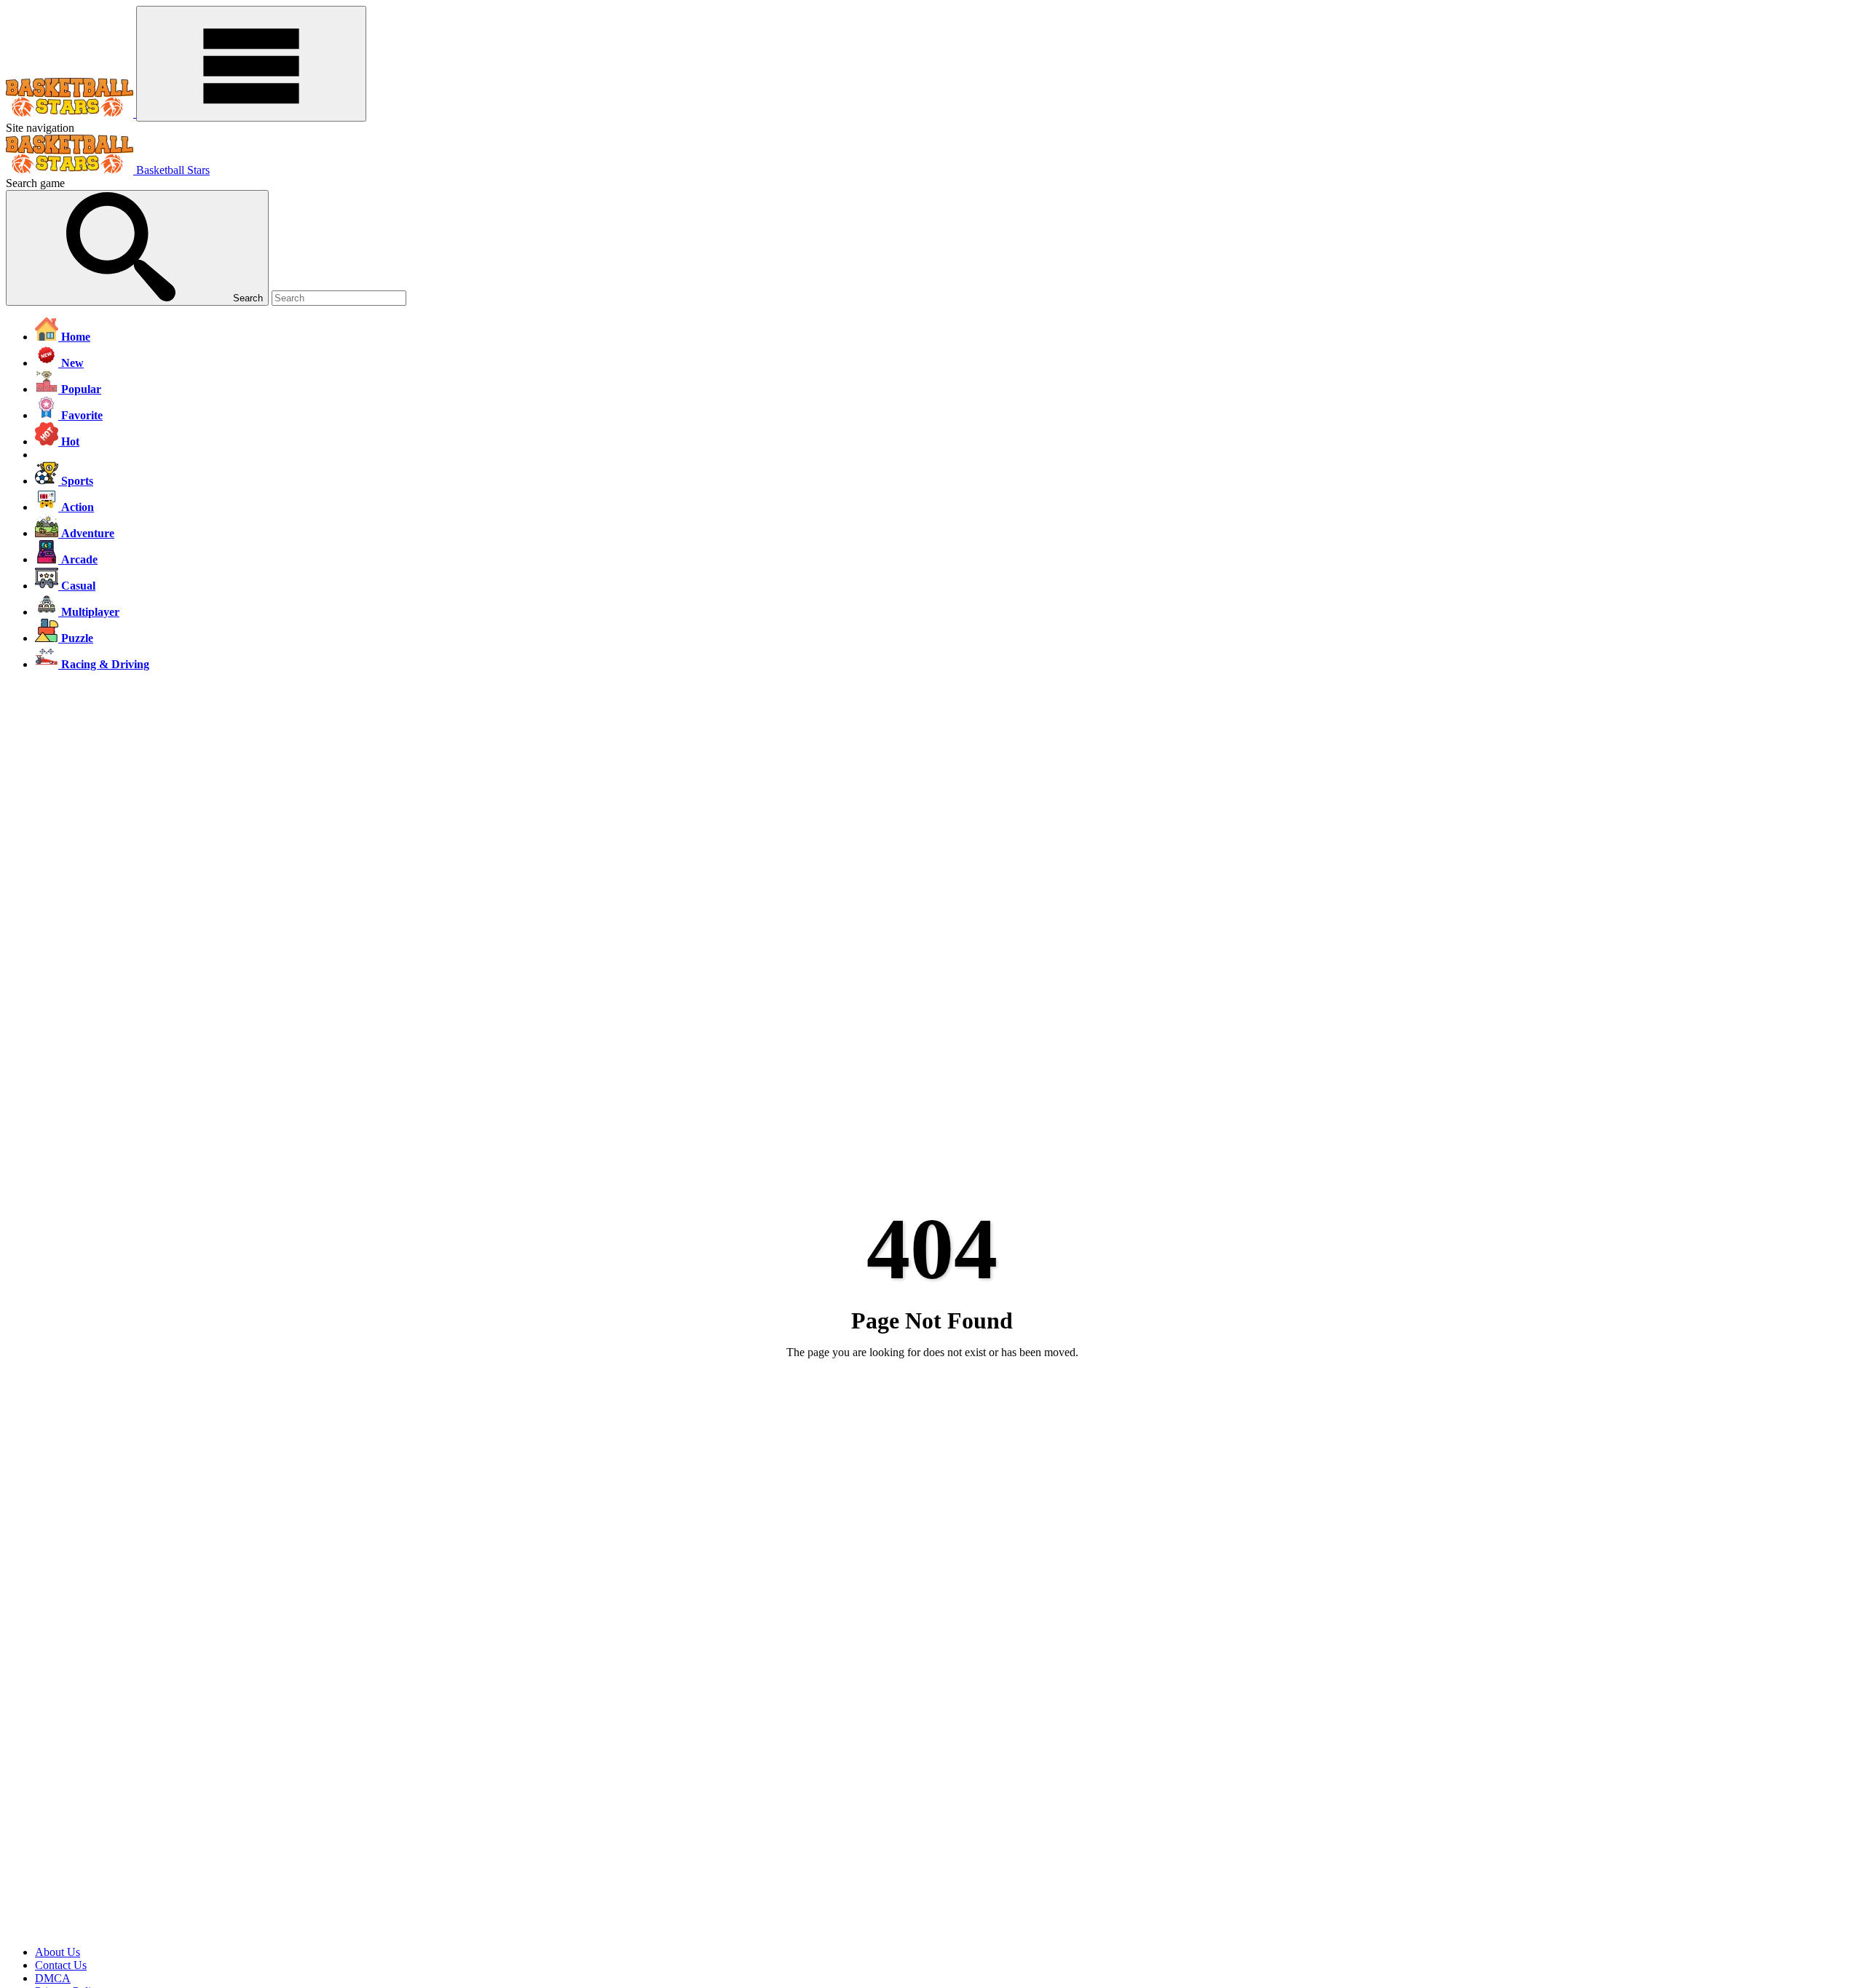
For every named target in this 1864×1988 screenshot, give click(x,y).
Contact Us (61, 1965)
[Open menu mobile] (251, 64)
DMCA (53, 1978)
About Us (58, 1952)
